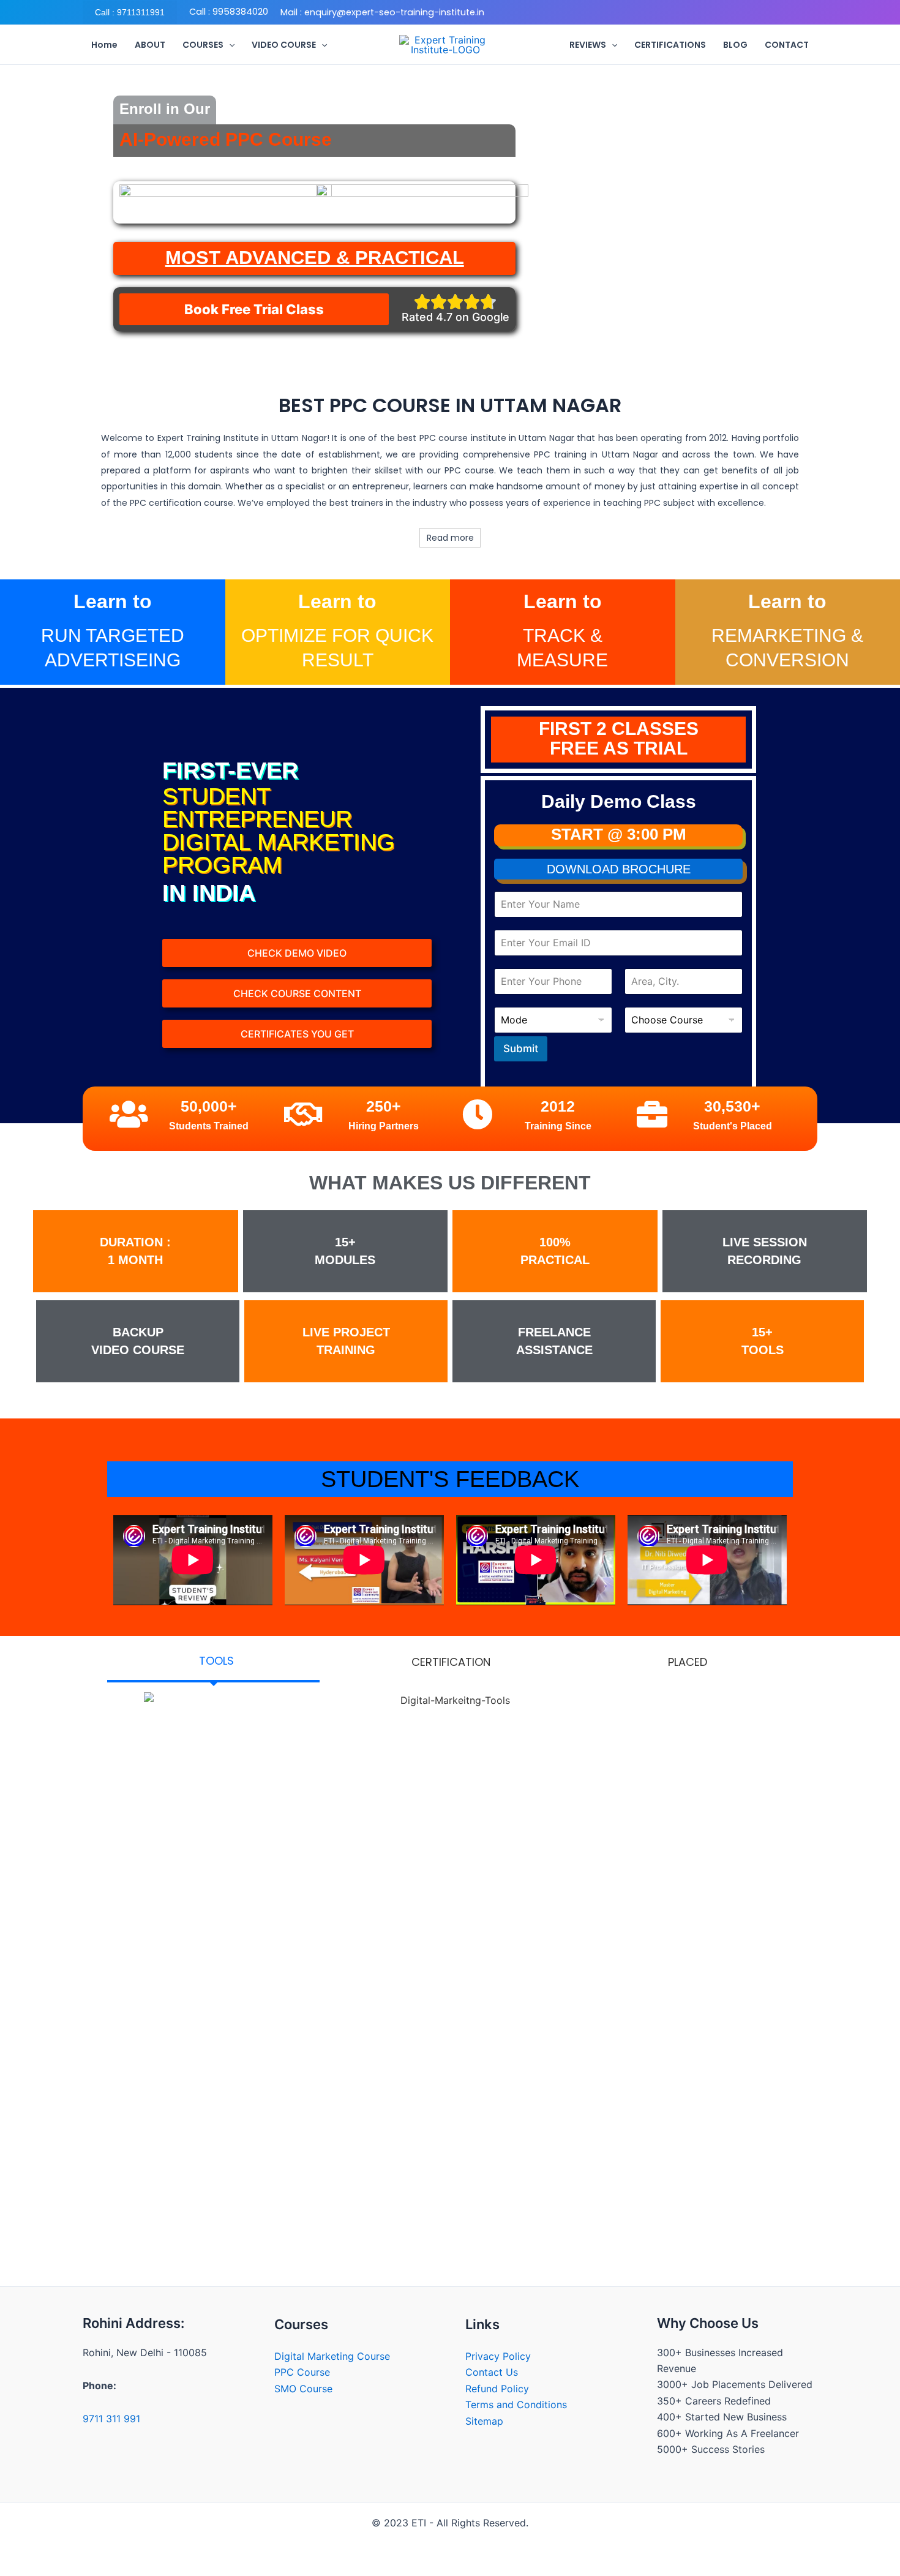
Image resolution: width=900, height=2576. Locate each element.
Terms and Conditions (516, 2405)
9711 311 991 (111, 2419)
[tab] (213, 1662)
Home (104, 45)
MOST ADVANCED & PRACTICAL (315, 258)
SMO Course (303, 2389)
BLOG (735, 45)
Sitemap (484, 2421)
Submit (521, 1049)
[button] (130, 12)
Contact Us (492, 2372)
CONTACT (787, 45)
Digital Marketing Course (332, 2356)
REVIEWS (588, 45)
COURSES (203, 45)
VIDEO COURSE (284, 45)
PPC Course (302, 2372)
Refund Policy (497, 2389)
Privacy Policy (498, 2356)
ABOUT (150, 45)
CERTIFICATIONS (670, 45)
